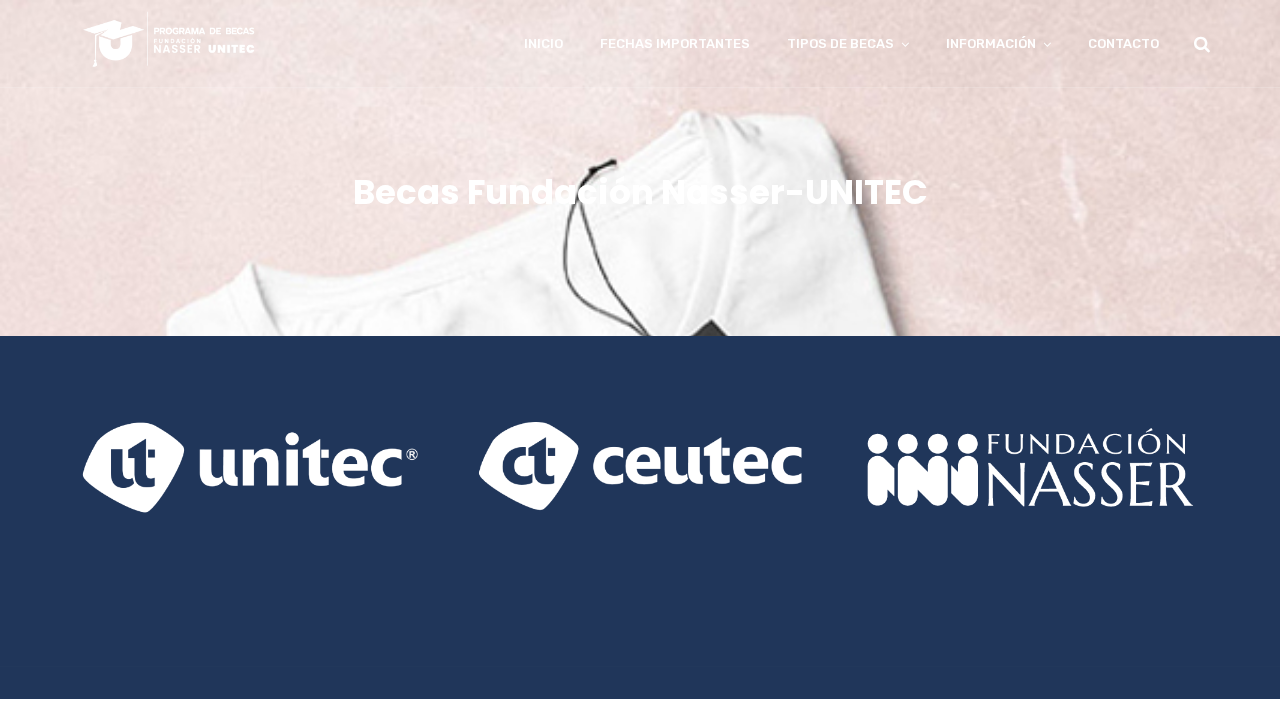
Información (991, 43)
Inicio (543, 43)
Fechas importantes (675, 43)
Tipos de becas (840, 43)
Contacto (1123, 43)
